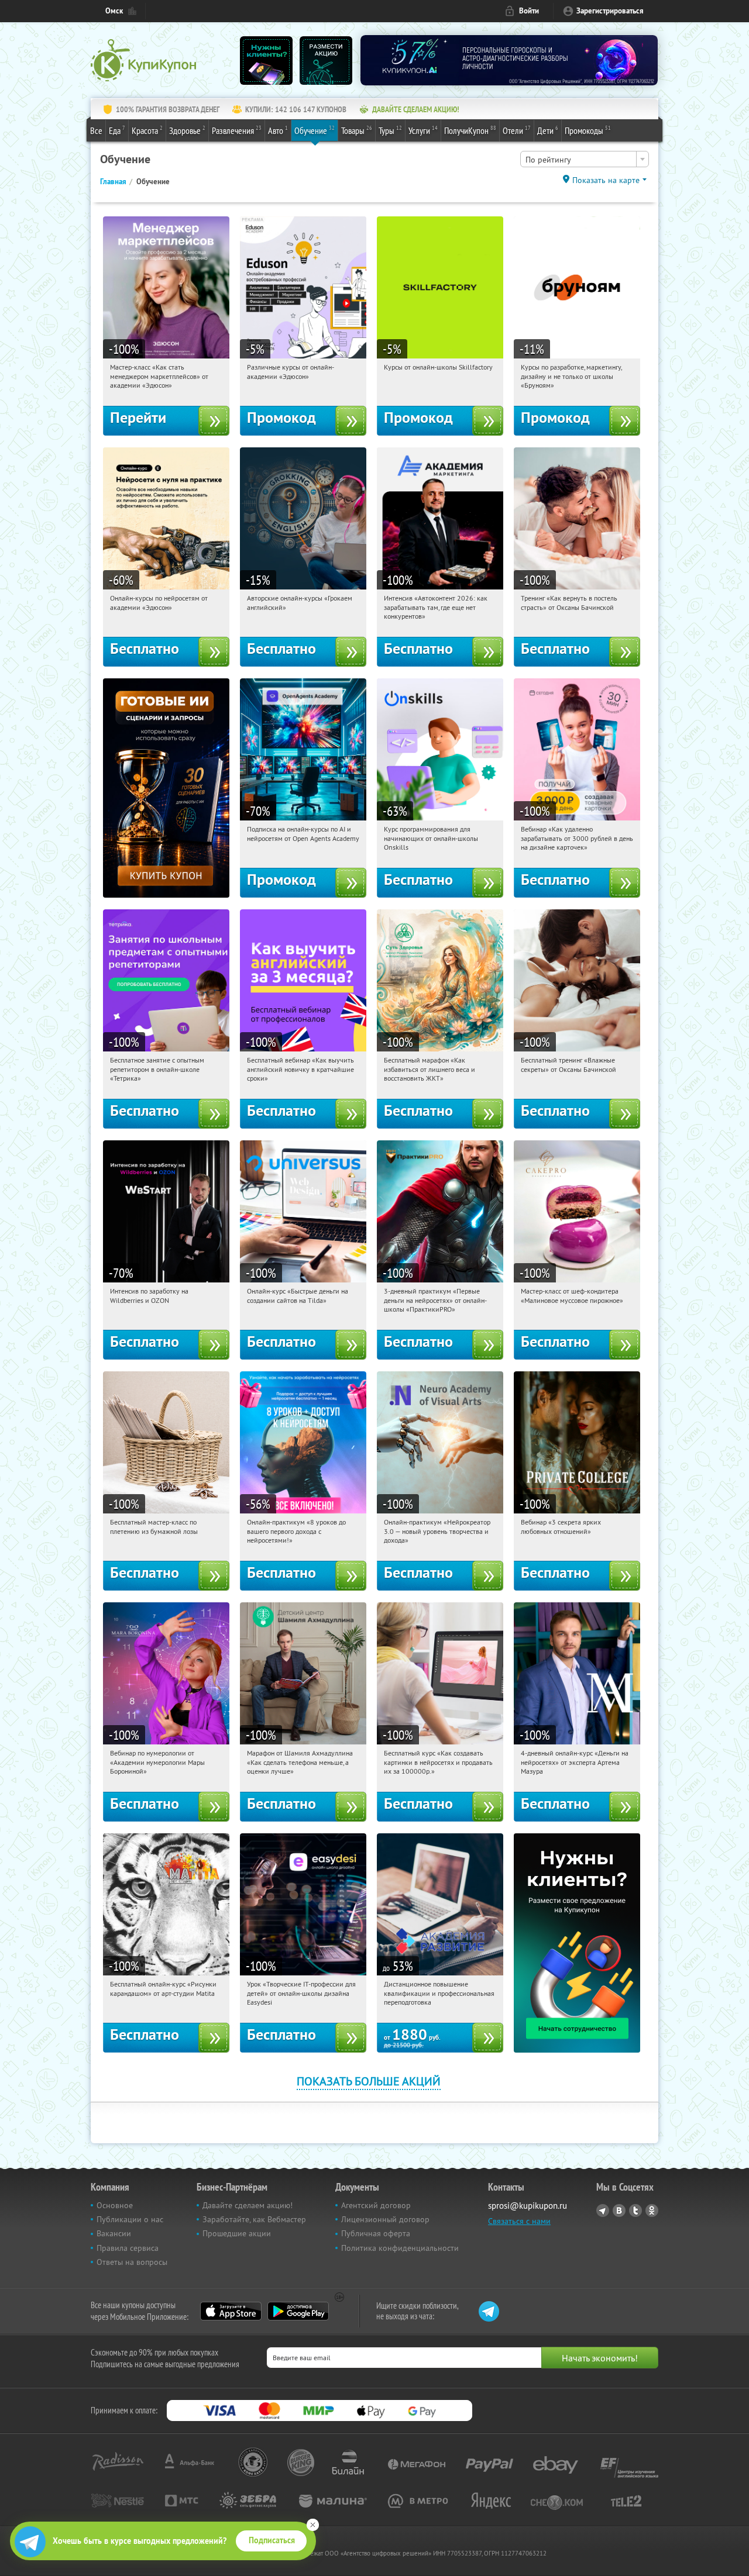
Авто (278, 130)
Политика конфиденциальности (400, 2248)
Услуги (423, 130)
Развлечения (237, 130)
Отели (517, 130)
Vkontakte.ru (619, 2211)
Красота (147, 130)
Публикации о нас (130, 2219)
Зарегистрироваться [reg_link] (610, 11)
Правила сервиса (128, 2248)
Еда (117, 130)
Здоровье (187, 130)
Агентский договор (376, 2205)
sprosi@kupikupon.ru (528, 2206)
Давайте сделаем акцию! (248, 2205)
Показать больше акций (369, 2081)
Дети (548, 130)
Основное (115, 2205)
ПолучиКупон (470, 130)
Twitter (635, 2211)
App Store (231, 2311)
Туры (390, 130)
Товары (357, 130)
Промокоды (588, 130)
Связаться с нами (519, 2221)
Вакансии (114, 2233)
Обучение (315, 130)
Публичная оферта (376, 2233)
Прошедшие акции (237, 2233)
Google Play (298, 2311)
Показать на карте (606, 180)
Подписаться (272, 2540)
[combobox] (585, 159)
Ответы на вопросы (132, 2262)
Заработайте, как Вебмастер (254, 2219)
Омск (114, 11)
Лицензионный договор (385, 2219)
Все (96, 130)
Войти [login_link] (529, 11)
